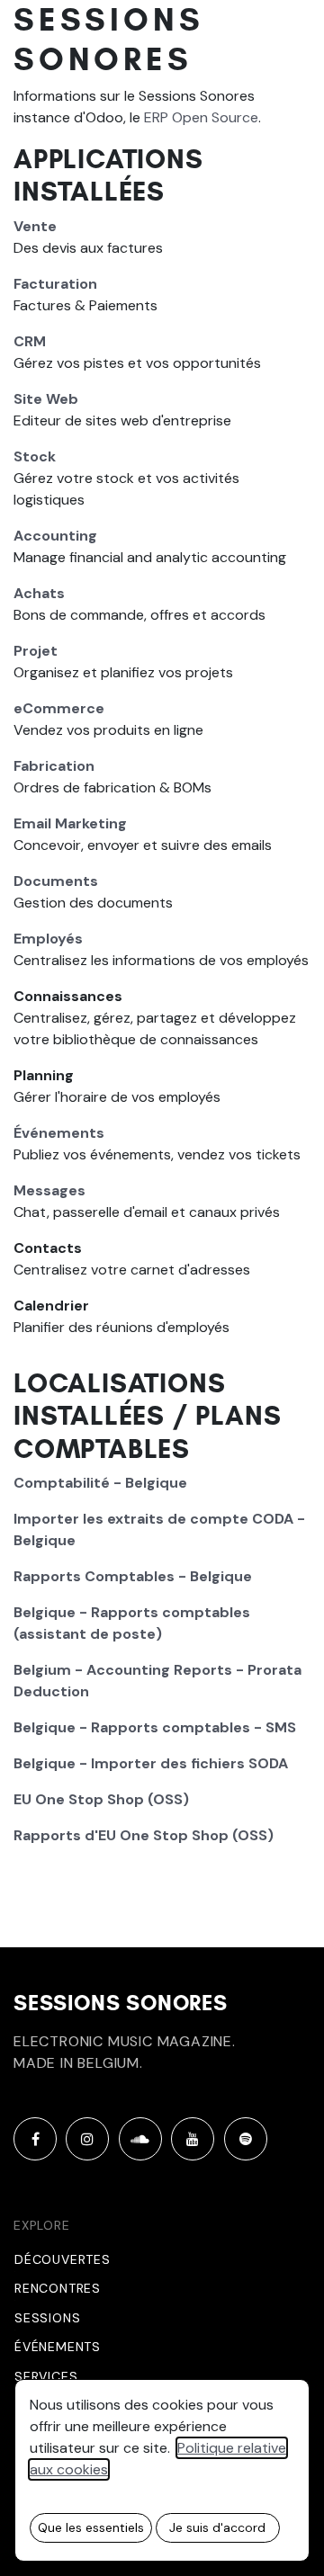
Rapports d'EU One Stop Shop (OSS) (144, 1835)
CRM (30, 341)
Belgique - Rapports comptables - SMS (155, 1727)
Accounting (55, 536)
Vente (35, 226)
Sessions (47, 2318)
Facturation (55, 284)
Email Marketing (70, 823)
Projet (36, 651)
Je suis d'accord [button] (217, 2527)
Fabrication (54, 766)
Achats (39, 593)
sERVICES (46, 2376)
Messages (49, 1190)
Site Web (46, 399)
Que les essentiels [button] (91, 2527)
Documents (56, 881)
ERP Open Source (201, 117)
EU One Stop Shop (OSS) (101, 1799)
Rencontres (58, 2288)
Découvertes (63, 2259)
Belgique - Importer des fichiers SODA (151, 1763)
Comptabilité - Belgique (100, 1483)
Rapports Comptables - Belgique (133, 1576)
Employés (48, 939)
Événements (59, 1133)
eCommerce (59, 708)
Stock (35, 456)
